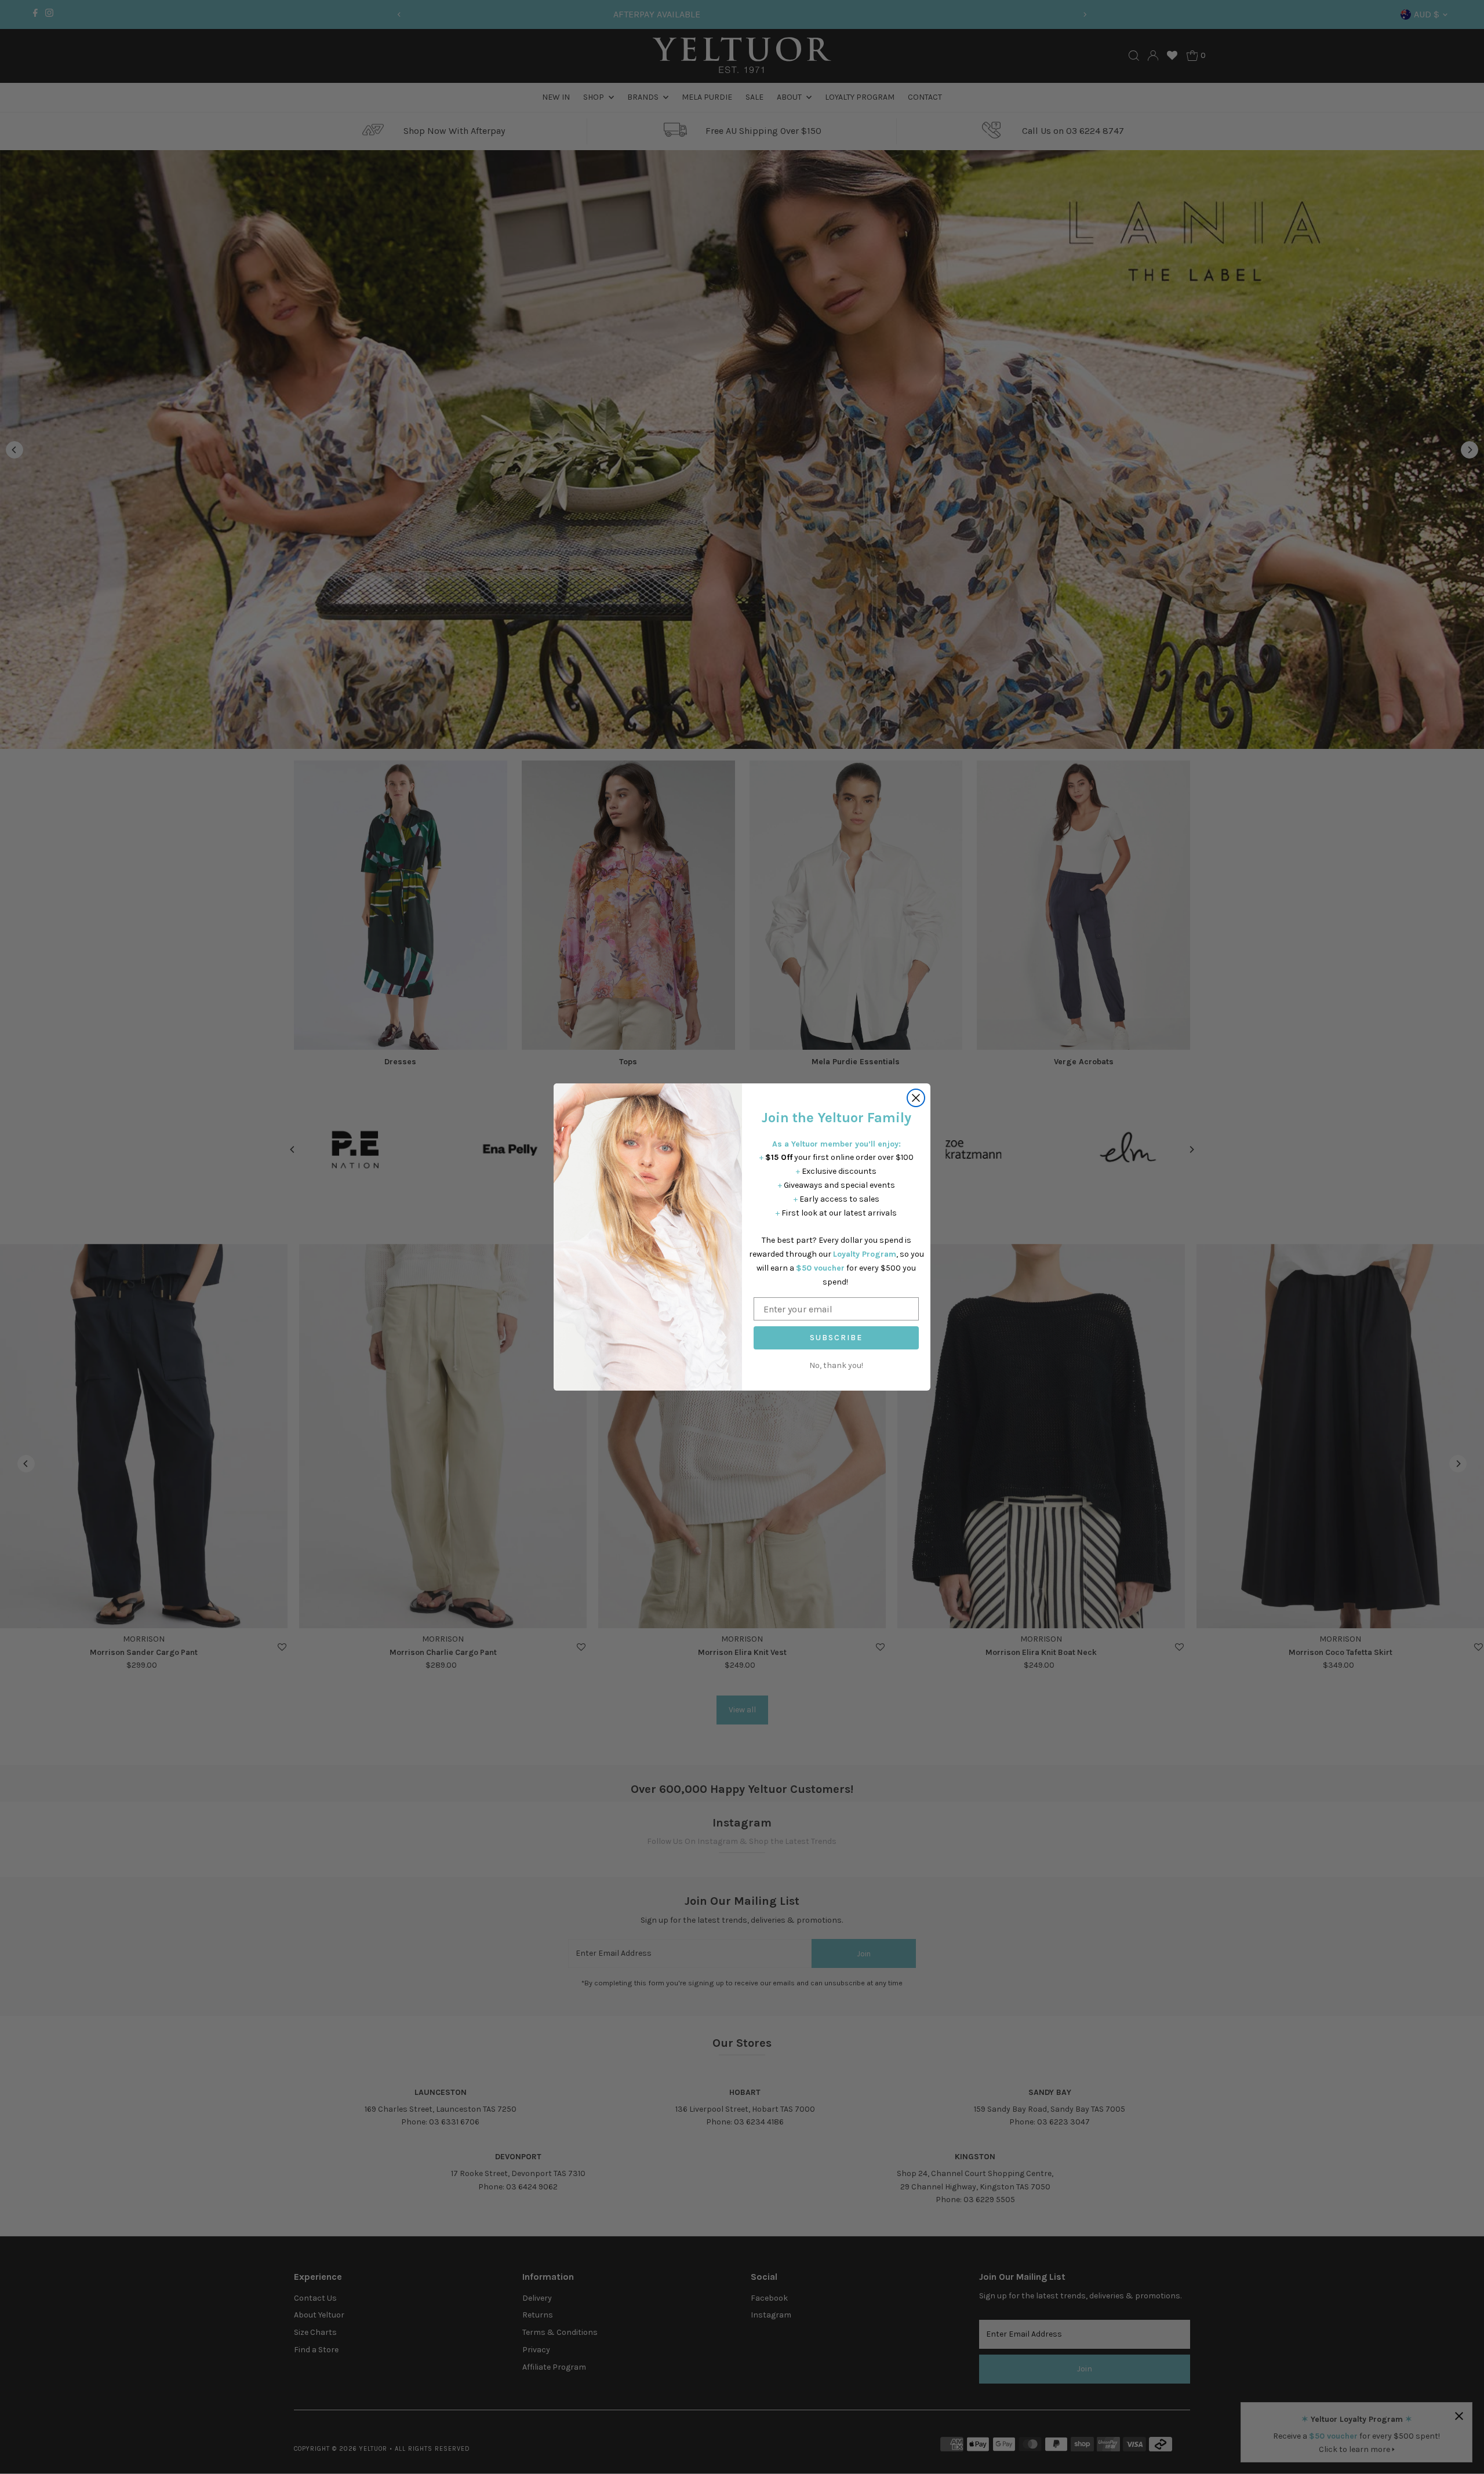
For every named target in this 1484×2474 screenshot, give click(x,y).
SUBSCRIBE (836, 1338)
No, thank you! (836, 1365)
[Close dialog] (916, 1098)
